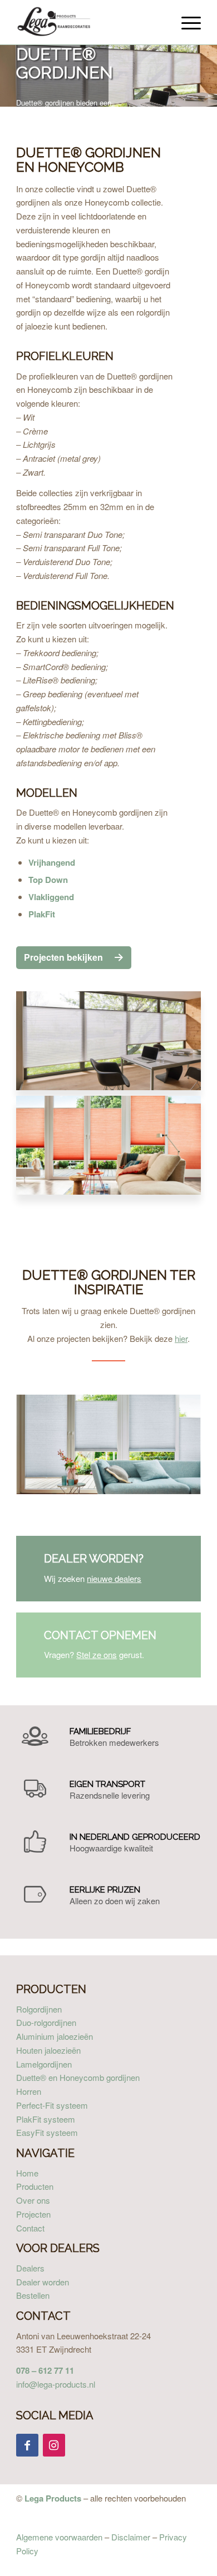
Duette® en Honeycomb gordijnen (78, 2077)
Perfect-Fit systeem (52, 2105)
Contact (30, 2228)
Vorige (179, 87)
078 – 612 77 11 (45, 2370)
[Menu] (186, 22)
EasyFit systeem (47, 2132)
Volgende (207, 87)
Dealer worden (43, 2282)
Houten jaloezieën (48, 2050)
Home (27, 2173)
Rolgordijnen (39, 2009)
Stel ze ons (97, 1654)
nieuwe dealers (114, 1578)
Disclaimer (131, 2537)
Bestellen (33, 2295)
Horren (29, 2091)
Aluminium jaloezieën (55, 2036)
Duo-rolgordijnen (46, 2022)
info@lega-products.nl (56, 2384)
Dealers (30, 2268)
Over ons (33, 2200)
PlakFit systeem (46, 2119)
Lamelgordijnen (44, 2064)
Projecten (33, 2214)
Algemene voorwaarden (59, 2537)
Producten (35, 2186)
